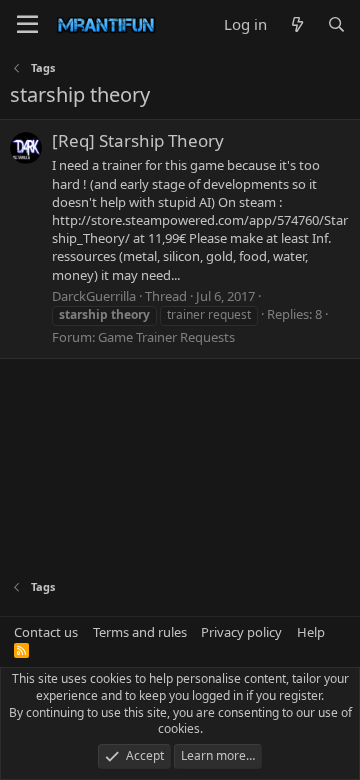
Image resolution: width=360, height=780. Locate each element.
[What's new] (296, 24)
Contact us (46, 632)
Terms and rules (140, 632)
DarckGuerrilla (94, 296)
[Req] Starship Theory (138, 140)
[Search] (336, 24)
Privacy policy (241, 632)
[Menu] (27, 25)
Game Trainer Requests (166, 337)
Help (311, 632)
